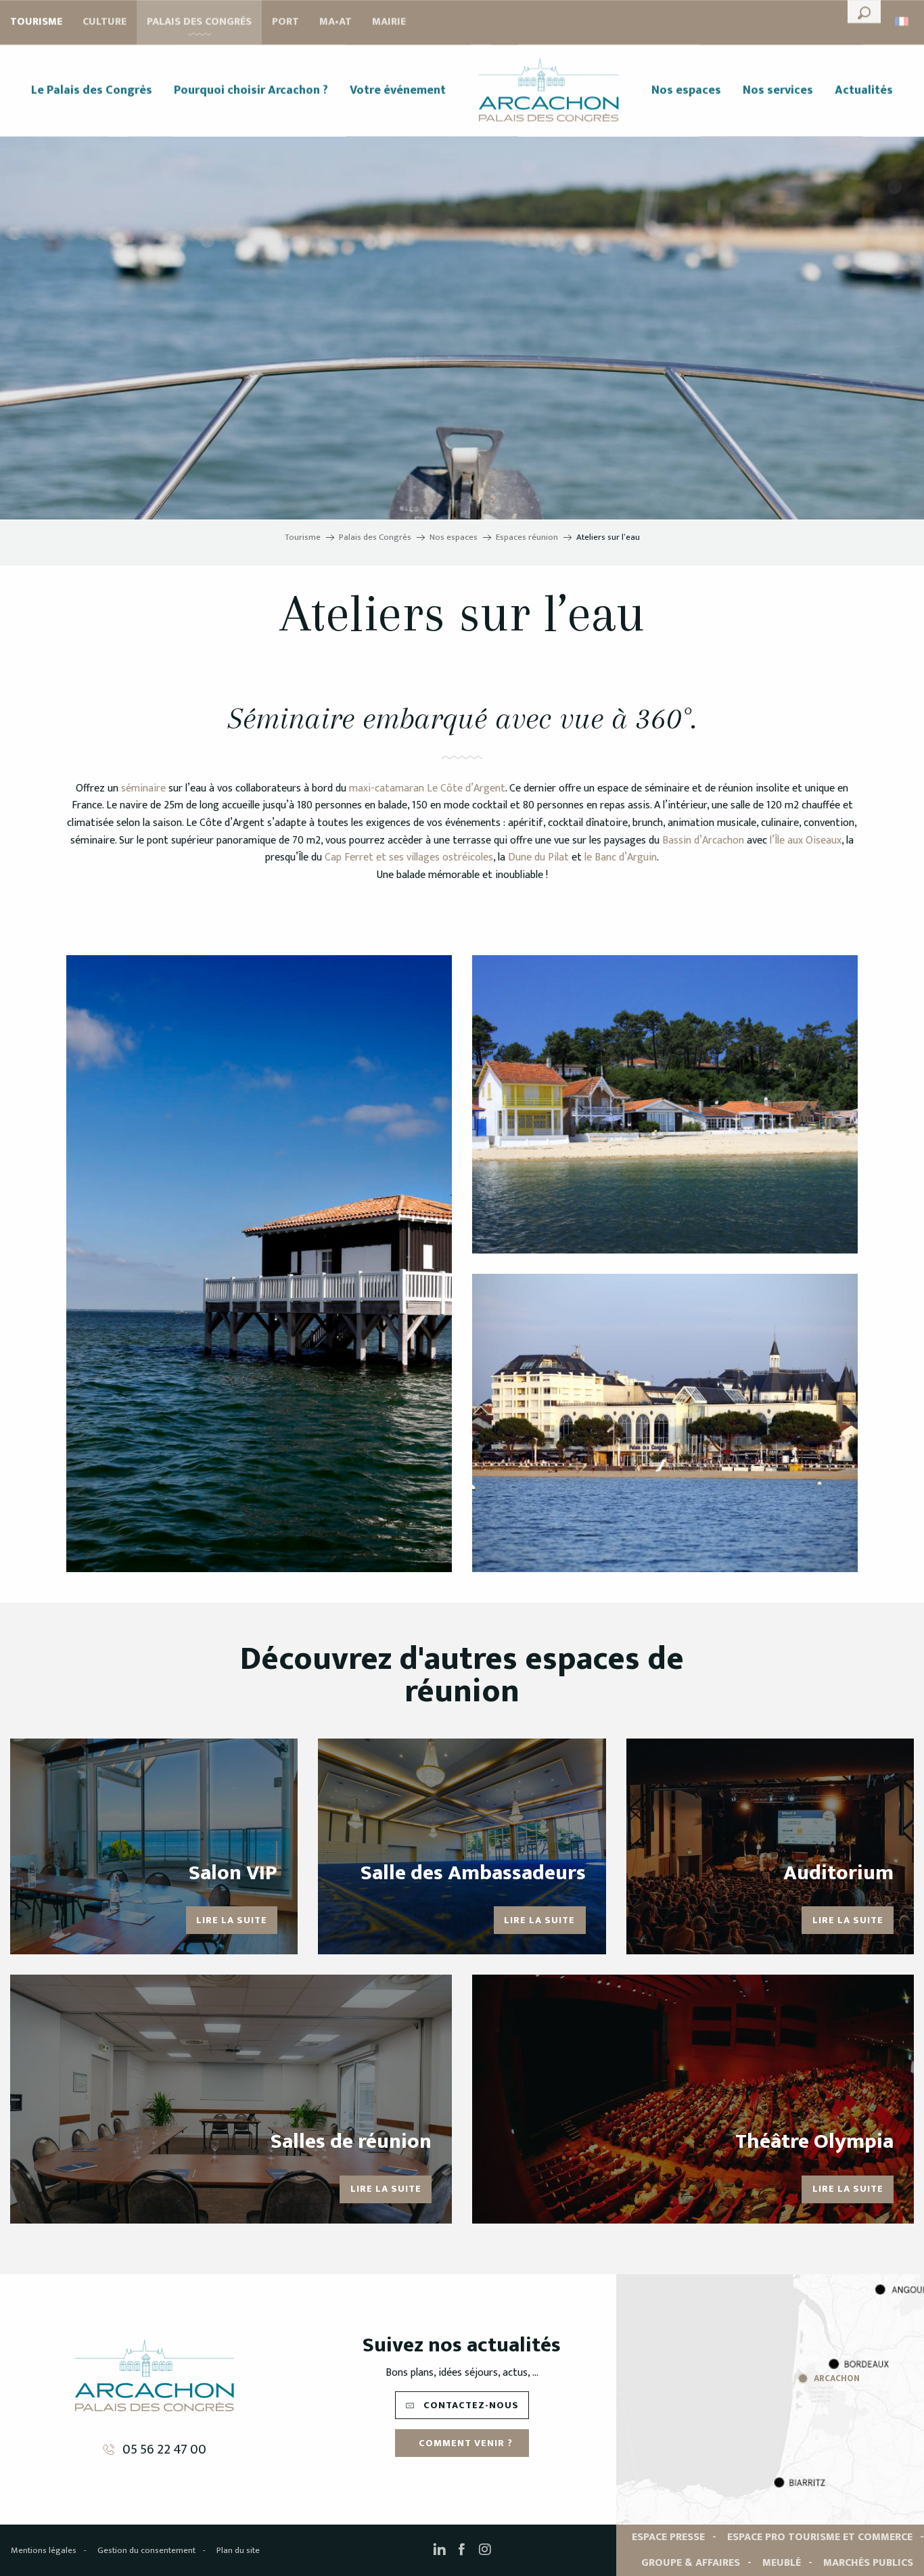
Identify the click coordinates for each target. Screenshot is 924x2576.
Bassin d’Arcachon (703, 841)
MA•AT (336, 22)
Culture (105, 22)
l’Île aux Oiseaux (806, 841)
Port (285, 22)
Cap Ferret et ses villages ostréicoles (409, 857)
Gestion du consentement (146, 2550)
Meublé (782, 2563)
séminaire (143, 788)
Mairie (389, 22)
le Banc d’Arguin (621, 857)
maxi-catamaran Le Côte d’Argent (427, 788)
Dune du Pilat (538, 857)
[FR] (903, 21)
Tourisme (36, 22)
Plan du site (238, 2550)
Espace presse (668, 2537)
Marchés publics (868, 2563)
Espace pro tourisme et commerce (820, 2537)
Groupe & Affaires (691, 2563)
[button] (864, 11)
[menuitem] (92, 91)
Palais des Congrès (199, 22)
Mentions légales (44, 2550)
